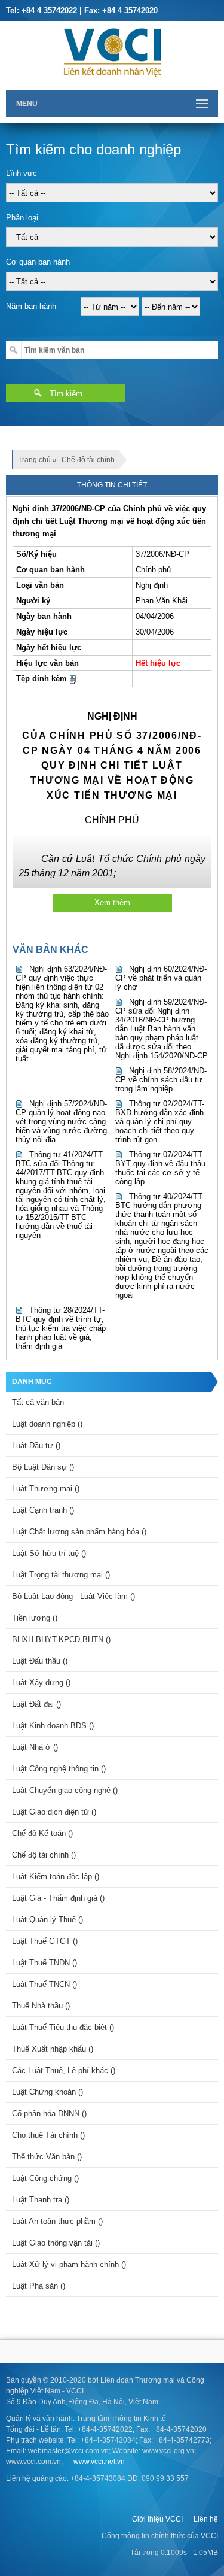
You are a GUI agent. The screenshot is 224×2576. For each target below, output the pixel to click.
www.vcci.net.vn (99, 2462)
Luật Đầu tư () (36, 1445)
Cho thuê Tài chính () (48, 2135)
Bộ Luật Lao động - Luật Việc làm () (73, 1596)
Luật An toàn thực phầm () (57, 2221)
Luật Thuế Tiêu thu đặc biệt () (63, 2027)
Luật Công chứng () (45, 2178)
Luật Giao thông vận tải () (56, 2243)
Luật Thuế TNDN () (45, 1963)
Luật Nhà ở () (35, 1747)
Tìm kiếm (66, 394)
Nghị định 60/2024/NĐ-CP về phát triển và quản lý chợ (161, 978)
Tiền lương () (35, 1618)
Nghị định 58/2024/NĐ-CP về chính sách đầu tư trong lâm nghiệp (161, 1080)
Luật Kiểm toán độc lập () (56, 1876)
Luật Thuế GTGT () (45, 1941)
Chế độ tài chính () (44, 1855)
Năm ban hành (31, 306)
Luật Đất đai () (36, 1704)
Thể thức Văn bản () (47, 2157)
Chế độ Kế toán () (42, 1833)
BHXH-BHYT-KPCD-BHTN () (61, 1639)
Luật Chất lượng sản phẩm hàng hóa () (79, 1532)
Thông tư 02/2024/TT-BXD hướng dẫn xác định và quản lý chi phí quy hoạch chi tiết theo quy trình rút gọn (160, 1122)
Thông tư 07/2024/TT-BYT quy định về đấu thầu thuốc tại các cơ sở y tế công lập (160, 1168)
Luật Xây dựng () (41, 1683)
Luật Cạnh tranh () (43, 1510)
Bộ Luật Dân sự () (43, 1467)
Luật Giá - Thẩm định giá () (58, 1898)
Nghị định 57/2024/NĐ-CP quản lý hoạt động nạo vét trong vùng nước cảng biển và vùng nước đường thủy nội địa (61, 1122)
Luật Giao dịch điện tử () (54, 1812)
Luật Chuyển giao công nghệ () (65, 1790)
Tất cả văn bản (38, 1402)
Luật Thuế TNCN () (45, 1984)
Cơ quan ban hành (38, 262)
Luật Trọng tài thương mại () (61, 1575)
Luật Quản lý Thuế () (47, 1920)
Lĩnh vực (22, 173)
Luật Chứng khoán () (47, 2092)
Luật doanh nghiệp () (47, 1424)
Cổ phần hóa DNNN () (49, 2114)
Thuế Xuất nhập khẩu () (53, 2049)
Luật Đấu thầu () (40, 1661)
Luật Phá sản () (39, 2286)
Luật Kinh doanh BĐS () (53, 1726)
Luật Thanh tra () (41, 2200)
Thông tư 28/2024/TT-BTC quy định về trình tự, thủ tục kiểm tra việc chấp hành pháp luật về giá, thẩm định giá (61, 1328)
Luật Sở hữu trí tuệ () (49, 1553)
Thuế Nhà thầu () (41, 2006)
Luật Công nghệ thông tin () (59, 1769)
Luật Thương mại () (46, 1489)
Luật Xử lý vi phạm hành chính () (69, 2264)
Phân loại (22, 218)
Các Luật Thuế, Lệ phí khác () (64, 2070)
